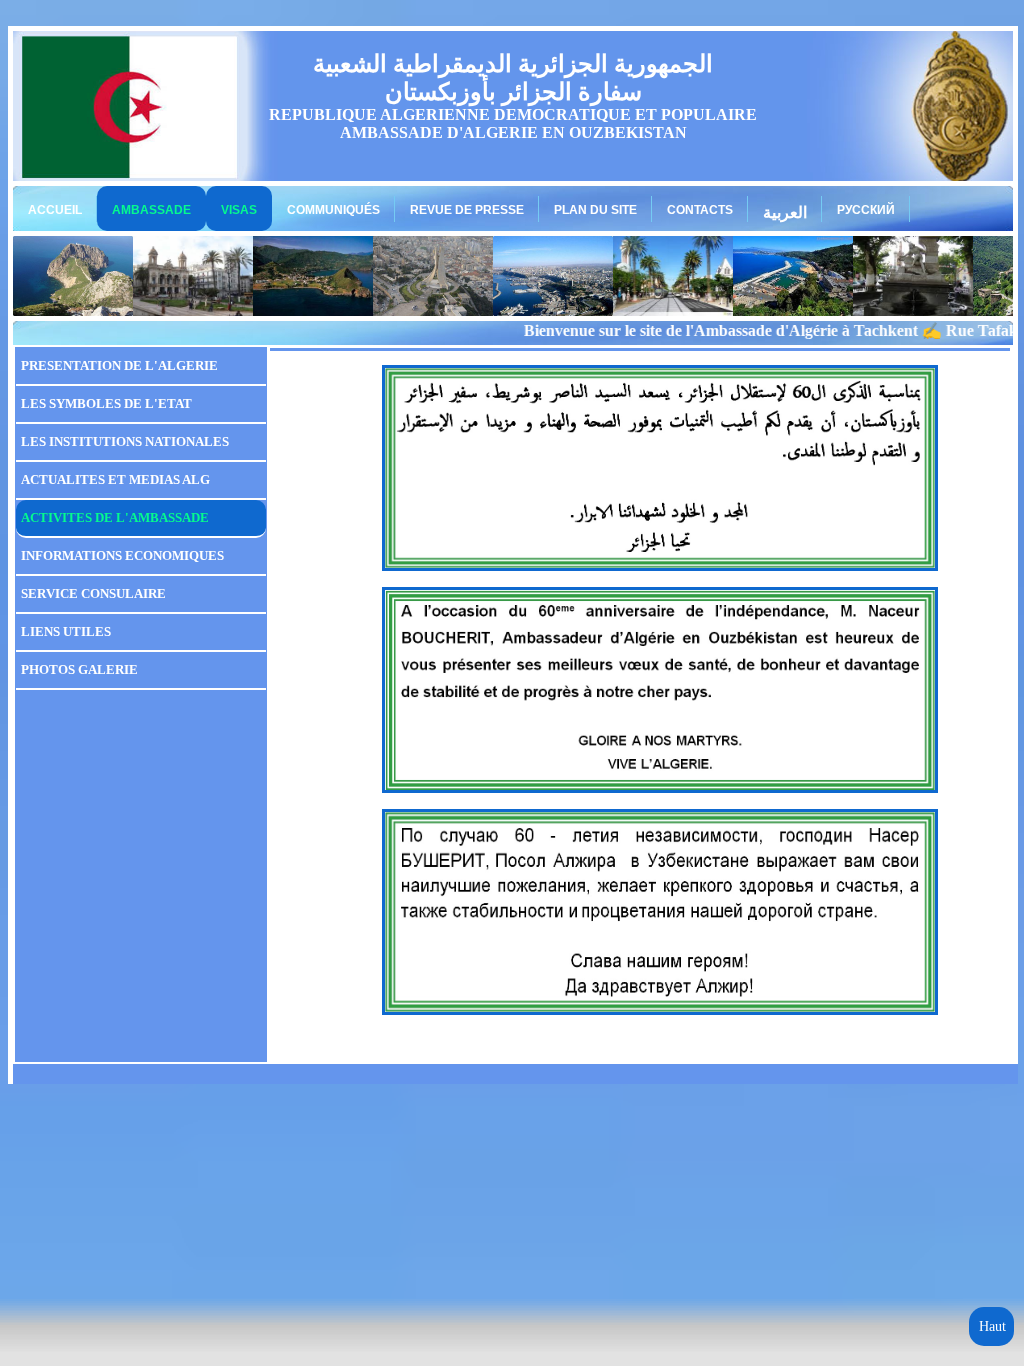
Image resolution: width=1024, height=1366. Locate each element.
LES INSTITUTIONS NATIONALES (125, 441)
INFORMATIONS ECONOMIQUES (122, 555)
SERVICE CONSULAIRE (93, 593)
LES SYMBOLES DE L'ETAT (106, 403)
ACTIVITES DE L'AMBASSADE (115, 517)
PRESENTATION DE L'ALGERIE (119, 365)
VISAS (239, 210)
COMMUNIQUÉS (333, 210)
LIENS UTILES (66, 631)
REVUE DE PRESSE (467, 210)
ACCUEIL (55, 210)
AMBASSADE (151, 210)
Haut (992, 1326)
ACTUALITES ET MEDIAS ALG (115, 479)
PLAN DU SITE (595, 210)
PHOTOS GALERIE (79, 669)
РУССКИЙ (866, 210)
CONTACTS (700, 210)
